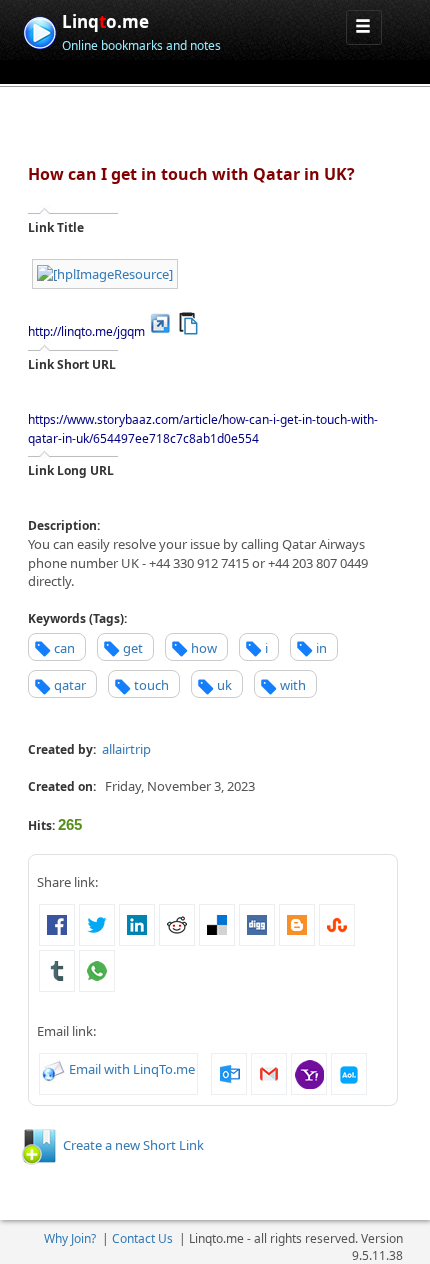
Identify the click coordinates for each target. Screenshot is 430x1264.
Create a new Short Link (133, 1145)
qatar (70, 685)
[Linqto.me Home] (39, 30)
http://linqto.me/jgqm (86, 331)
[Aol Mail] (349, 1072)
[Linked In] (137, 923)
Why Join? (70, 1238)
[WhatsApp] (97, 969)
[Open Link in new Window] (160, 322)
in (321, 648)
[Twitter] (97, 923)
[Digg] (257, 923)
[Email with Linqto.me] (54, 1069)
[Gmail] (269, 1072)
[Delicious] (217, 923)
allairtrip (126, 749)
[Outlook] (229, 1072)
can (64, 648)
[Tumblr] (57, 969)
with (293, 685)
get (133, 648)
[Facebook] (57, 923)
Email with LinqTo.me (132, 1069)
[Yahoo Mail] (309, 1072)
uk (224, 685)
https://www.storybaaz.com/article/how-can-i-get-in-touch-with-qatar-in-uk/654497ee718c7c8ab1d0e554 (203, 429)
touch (151, 685)
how (204, 648)
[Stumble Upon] (337, 923)
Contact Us (142, 1238)
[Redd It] (177, 923)
